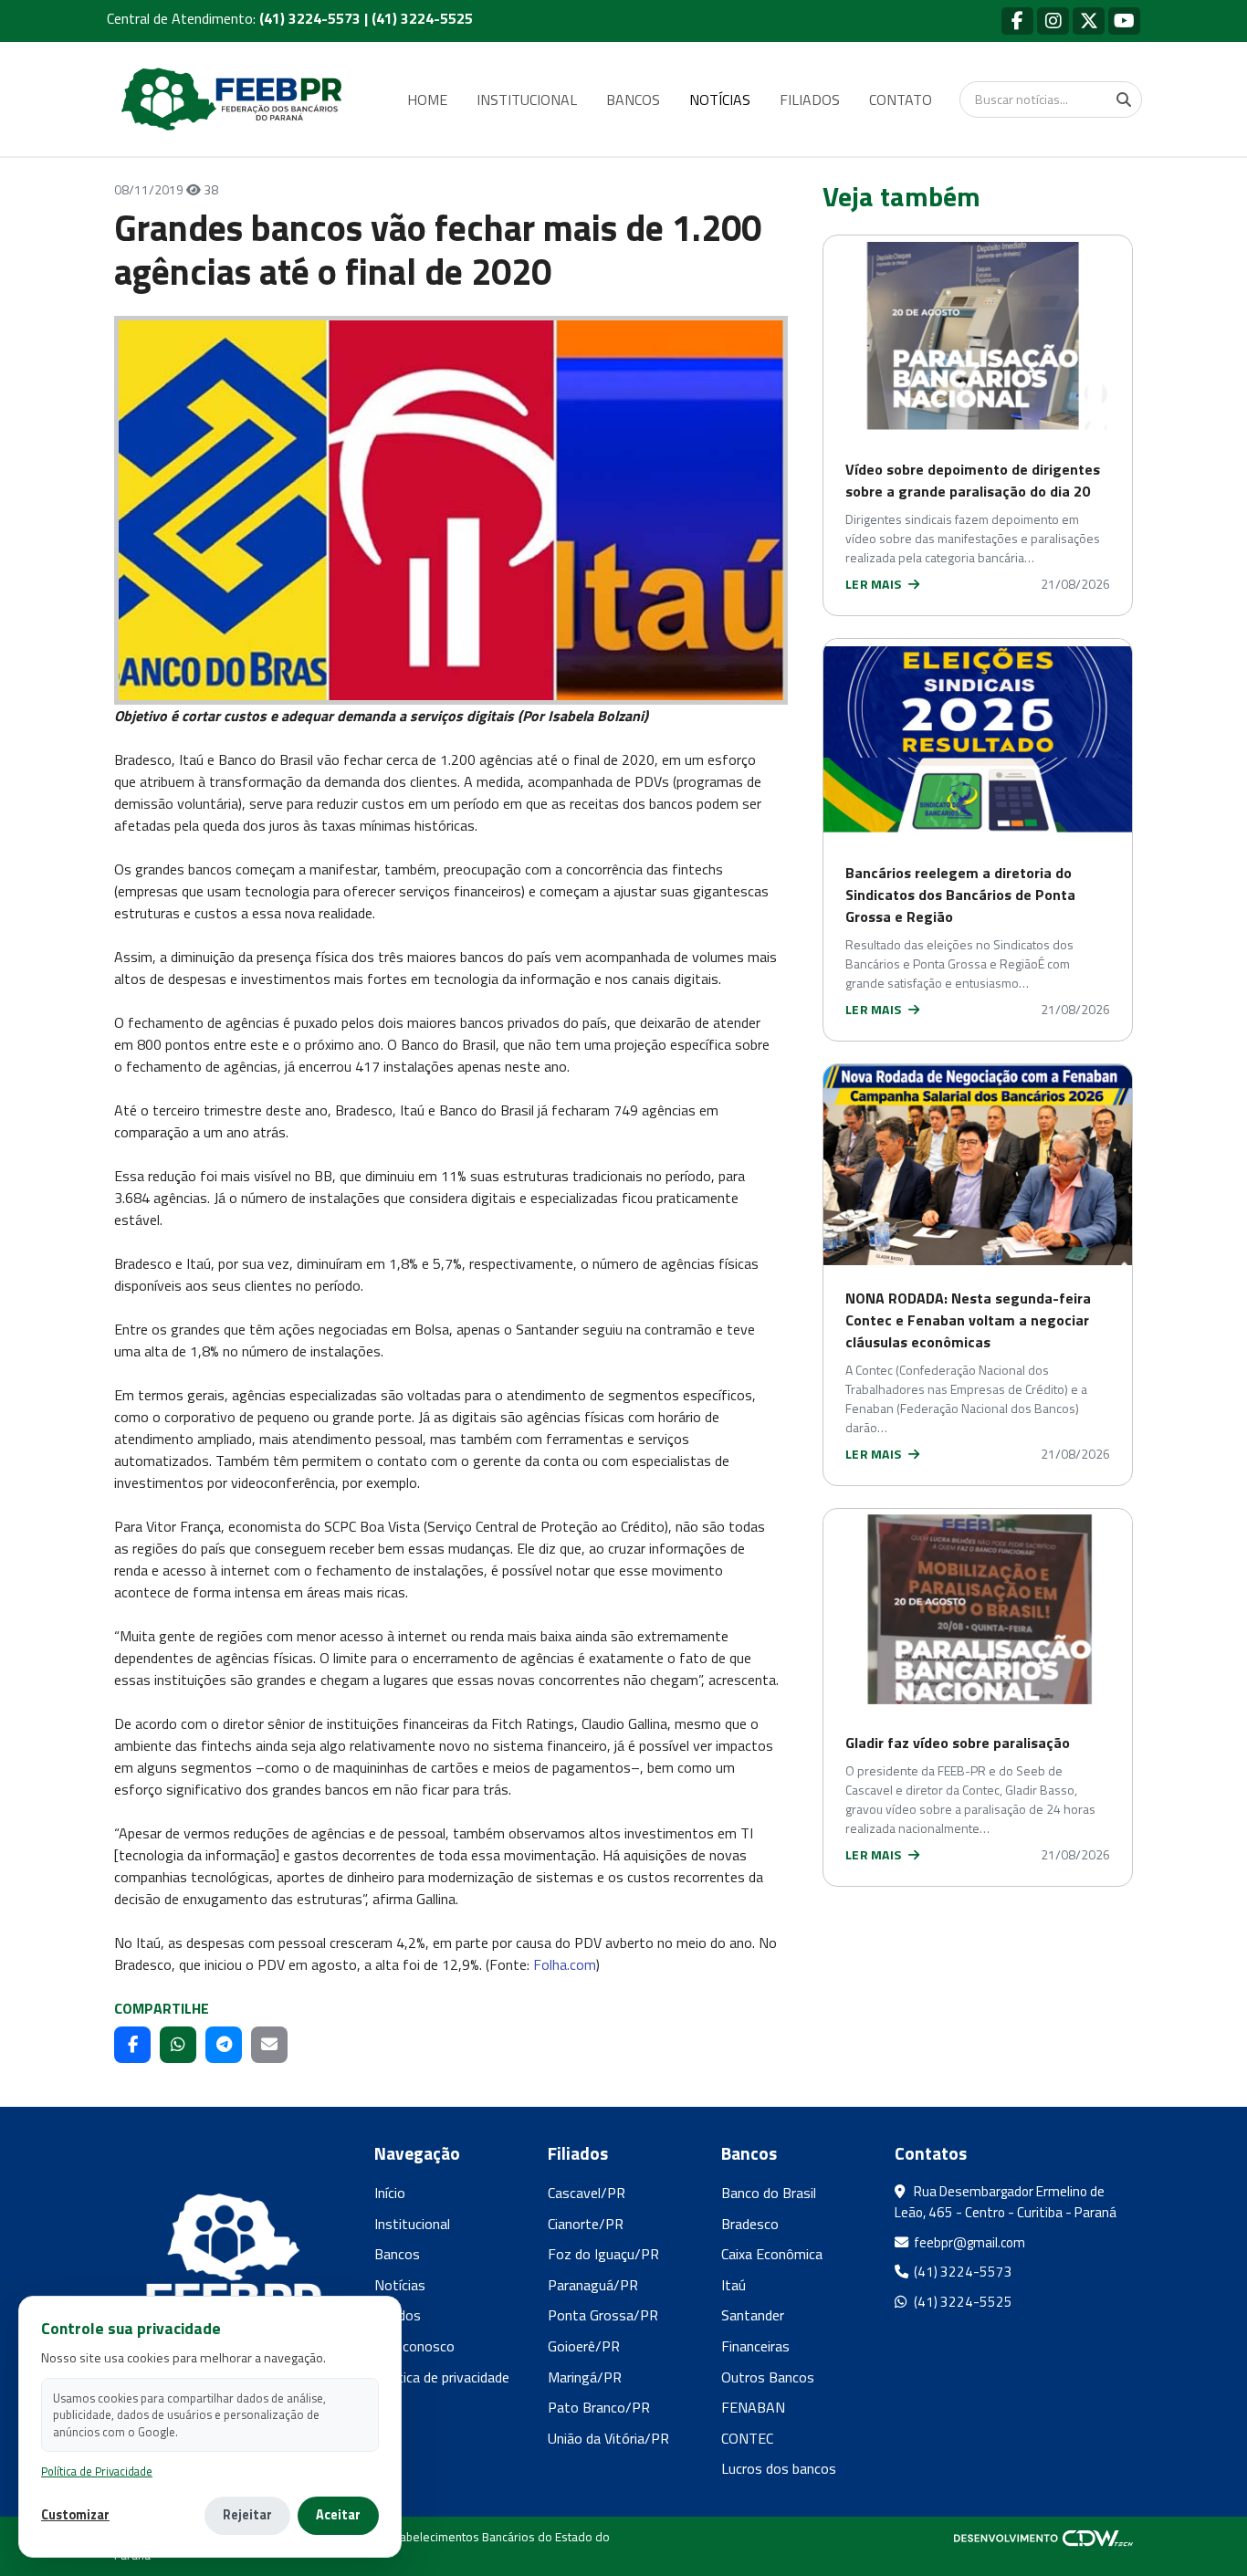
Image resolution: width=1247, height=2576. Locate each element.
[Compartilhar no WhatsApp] (178, 2045)
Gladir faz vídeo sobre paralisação (958, 1743)
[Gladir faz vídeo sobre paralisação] (978, 1609)
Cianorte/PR (586, 2224)
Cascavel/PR (587, 2193)
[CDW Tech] (1043, 2537)
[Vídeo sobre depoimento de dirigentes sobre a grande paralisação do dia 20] (978, 336)
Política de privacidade (442, 2377)
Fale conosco (414, 2346)
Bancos (397, 2254)
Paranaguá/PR (593, 2285)
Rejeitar (247, 2515)
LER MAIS (875, 584)
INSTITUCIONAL (527, 99)
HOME (427, 99)
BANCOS (633, 99)
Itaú (734, 2285)
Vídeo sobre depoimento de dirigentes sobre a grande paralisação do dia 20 (973, 480)
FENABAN (753, 2407)
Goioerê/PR (584, 2346)
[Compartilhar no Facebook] (132, 2045)
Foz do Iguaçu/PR (603, 2254)
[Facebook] (1017, 21)
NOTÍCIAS (720, 99)
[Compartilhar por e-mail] (269, 2045)
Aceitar (338, 2515)
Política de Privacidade (97, 2471)
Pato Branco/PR (599, 2407)
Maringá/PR (585, 2377)
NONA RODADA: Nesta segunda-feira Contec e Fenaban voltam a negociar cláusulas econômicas (968, 1320)
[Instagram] (1053, 21)
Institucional (412, 2224)
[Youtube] (1124, 21)
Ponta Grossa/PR (603, 2315)
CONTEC (747, 2438)
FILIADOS (810, 99)
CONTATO (901, 99)
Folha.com (565, 1964)
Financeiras (755, 2346)
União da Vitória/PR (608, 2438)
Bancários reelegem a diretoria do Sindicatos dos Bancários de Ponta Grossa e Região (960, 895)
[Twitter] (1089, 21)
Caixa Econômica (772, 2254)
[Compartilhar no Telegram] (224, 2045)
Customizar (75, 2515)
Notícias (400, 2285)
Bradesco (750, 2224)
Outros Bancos (768, 2377)
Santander (753, 2315)
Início (390, 2193)
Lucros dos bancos (779, 2468)
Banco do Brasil (769, 2193)
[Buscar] (1124, 99)
